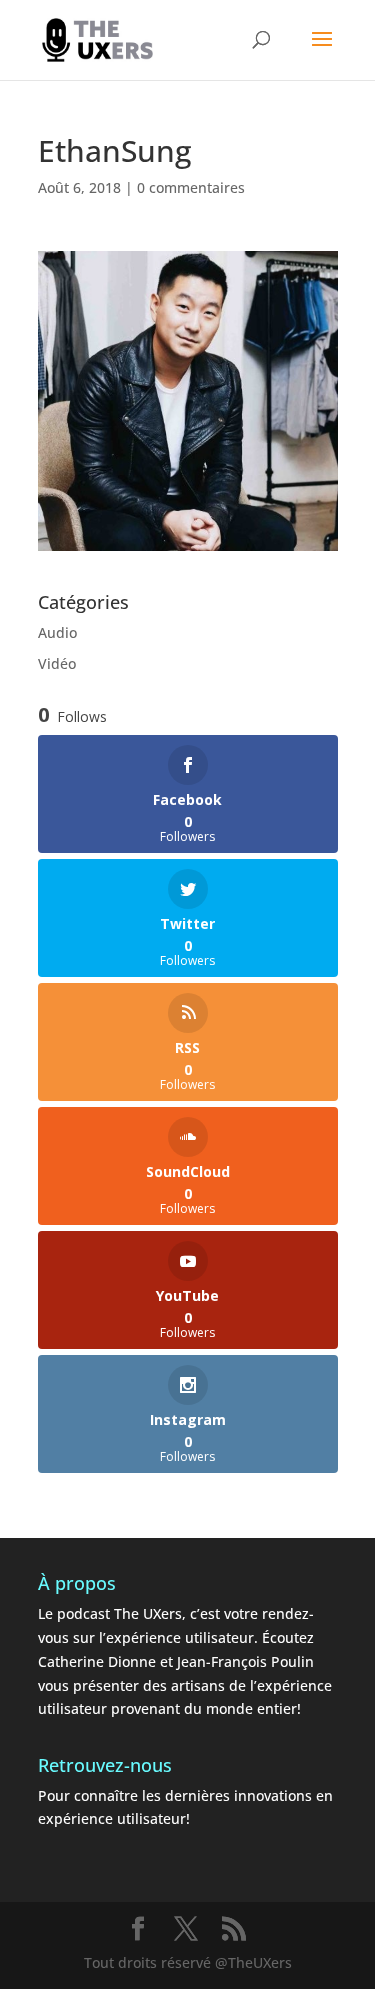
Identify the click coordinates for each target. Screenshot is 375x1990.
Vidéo (57, 663)
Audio (57, 632)
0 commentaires (191, 187)
